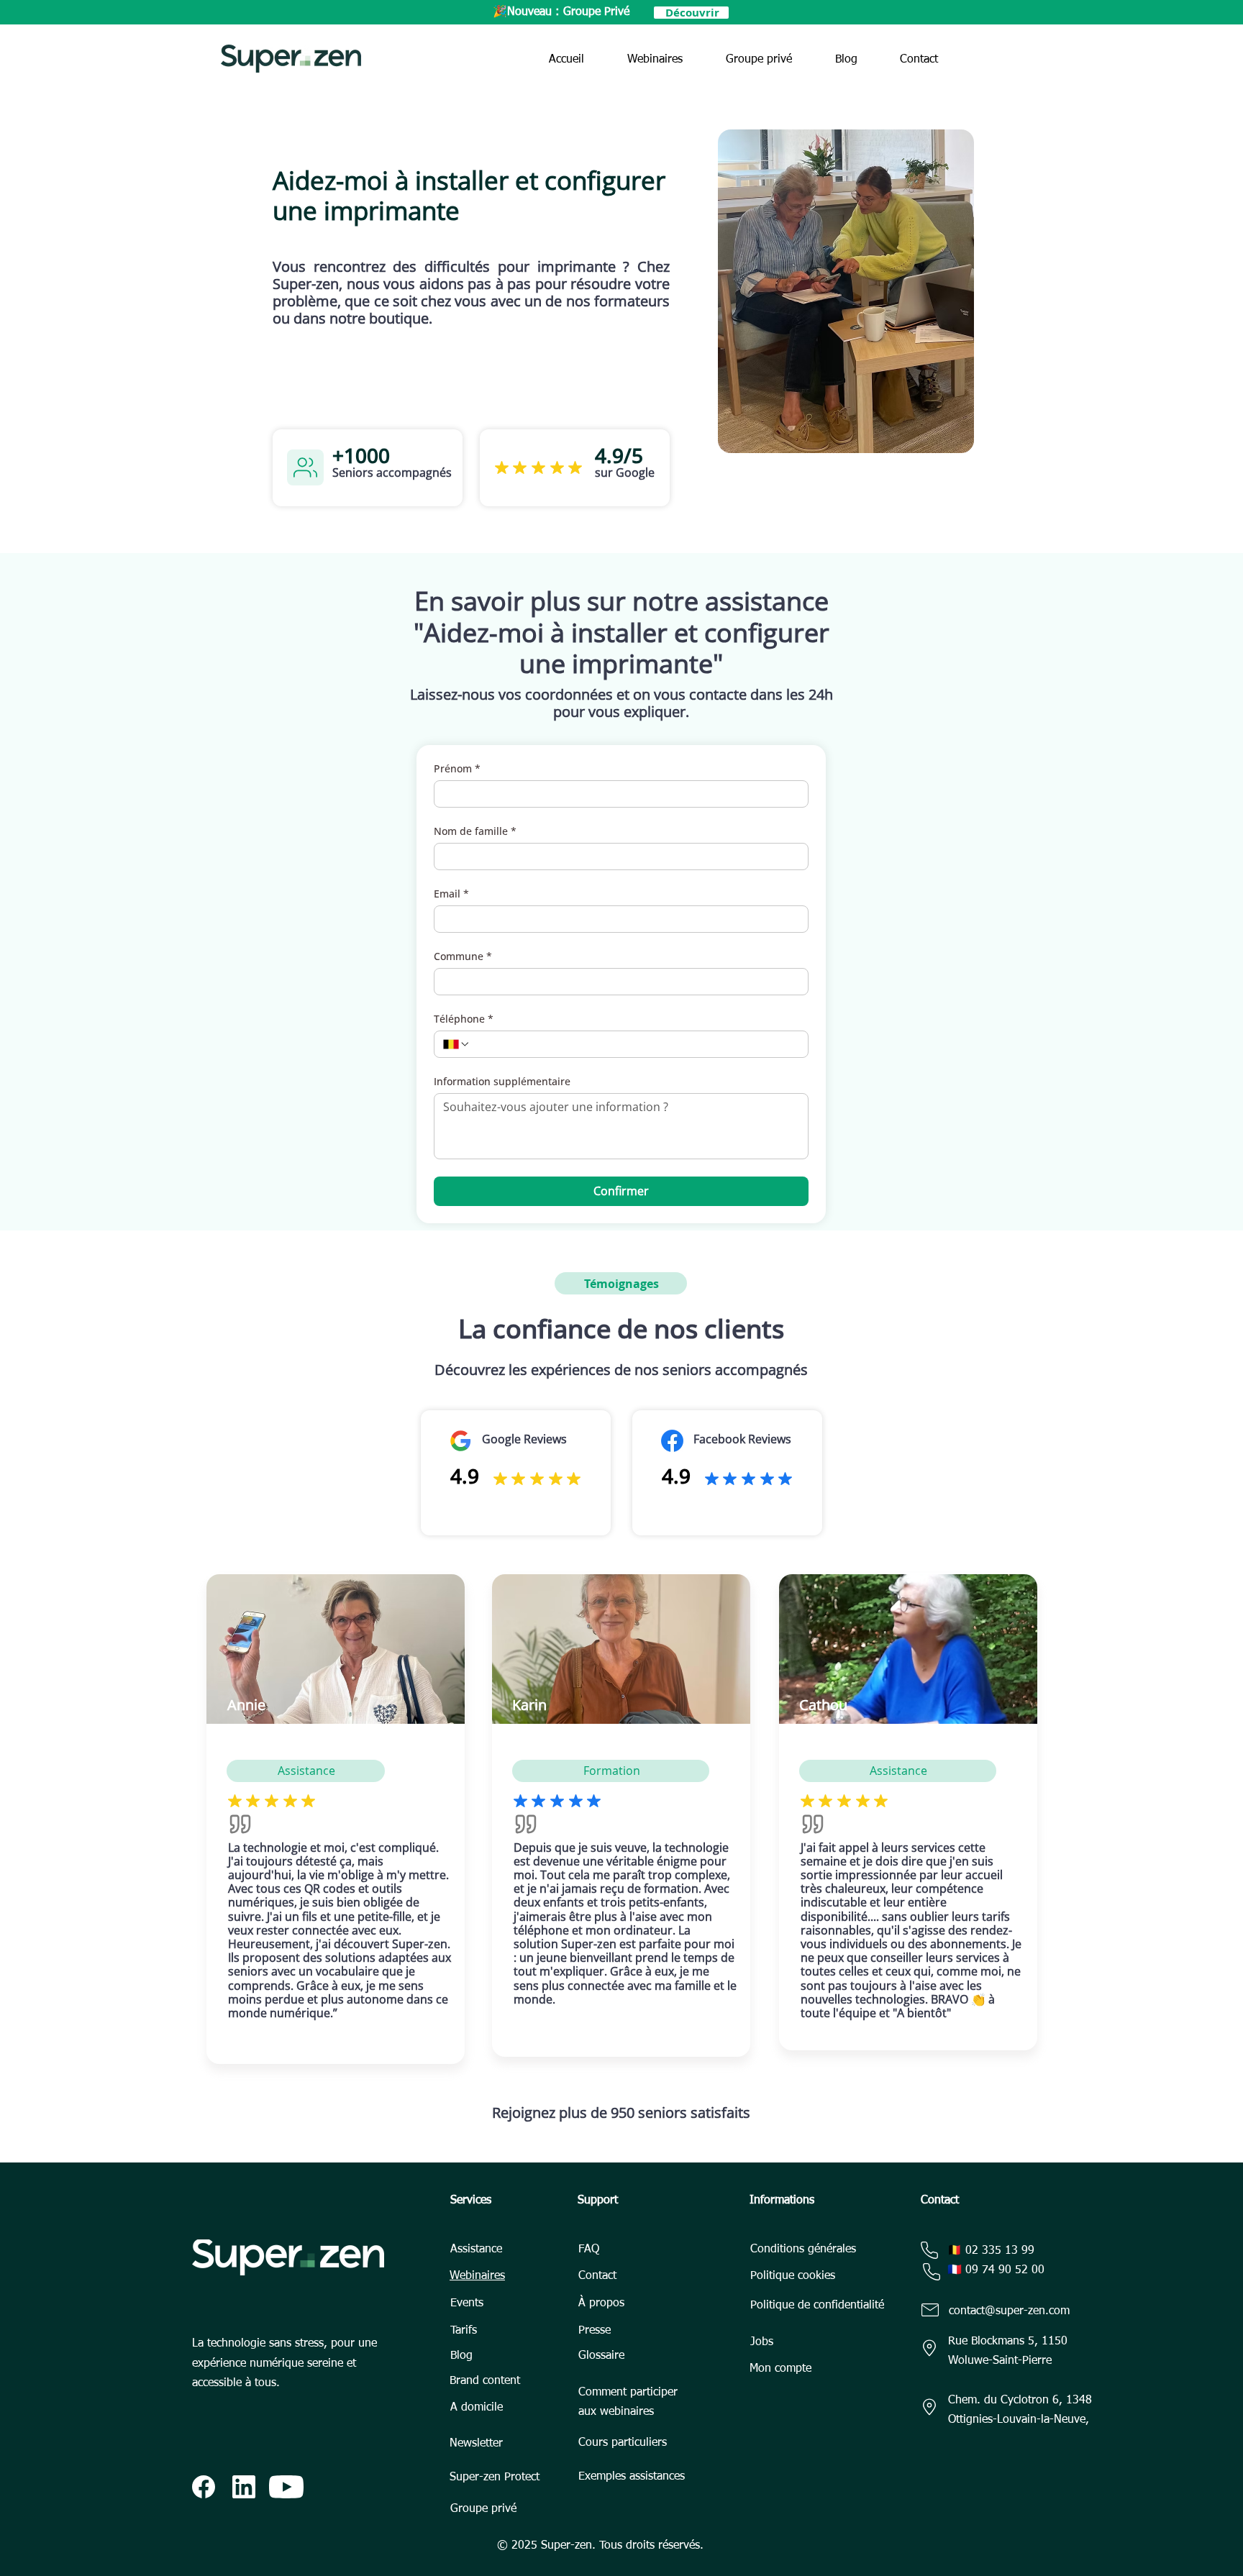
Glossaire (601, 2356)
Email (451, 894)
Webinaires (477, 2276)
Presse (595, 2331)
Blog (461, 2356)
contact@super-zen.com (1009, 2311)
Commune (463, 956)
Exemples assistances (632, 2477)
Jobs (762, 2342)
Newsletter (476, 2444)
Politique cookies (793, 2276)
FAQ (589, 2250)
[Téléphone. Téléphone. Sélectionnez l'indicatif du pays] (457, 1044)
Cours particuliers (623, 2443)
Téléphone (464, 1019)
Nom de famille (475, 831)
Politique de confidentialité (817, 2306)
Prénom (457, 768)
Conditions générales (803, 2250)
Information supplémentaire (502, 1081)
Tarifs (464, 2331)
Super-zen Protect (495, 2477)
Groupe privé (483, 2509)
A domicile (477, 2408)
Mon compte (780, 2369)
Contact (597, 2276)
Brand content (485, 2381)
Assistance (476, 2250)
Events (467, 2303)
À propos (601, 2303)
